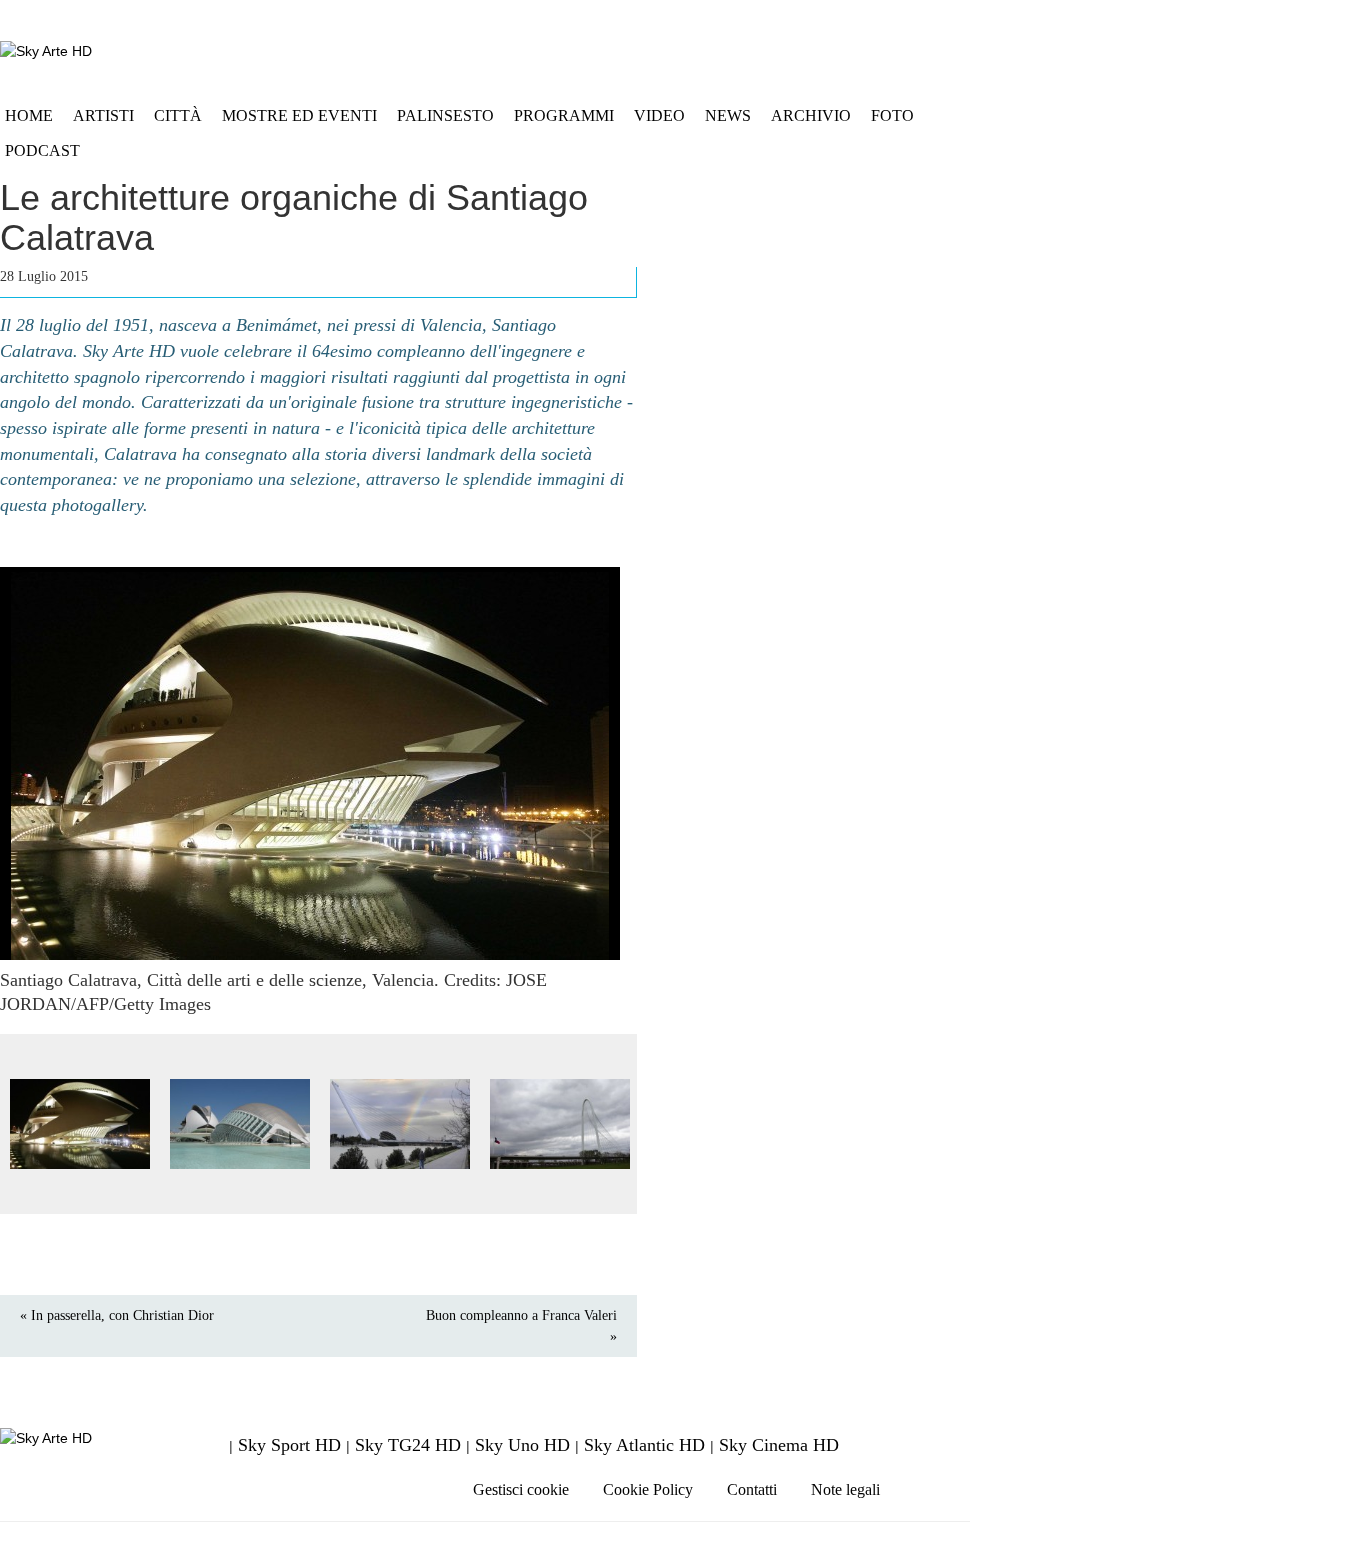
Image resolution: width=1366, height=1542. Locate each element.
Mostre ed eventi (299, 115)
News (728, 115)
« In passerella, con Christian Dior (117, 1315)
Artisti (103, 115)
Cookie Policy (648, 1489)
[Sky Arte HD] (46, 50)
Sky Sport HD (289, 1445)
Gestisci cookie (521, 1489)
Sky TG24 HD (408, 1445)
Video (659, 115)
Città (178, 115)
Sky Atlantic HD (644, 1445)
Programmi (564, 115)
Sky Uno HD (522, 1445)
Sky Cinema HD (779, 1445)
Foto (892, 115)
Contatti (752, 1489)
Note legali (845, 1489)
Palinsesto (445, 115)
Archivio (811, 115)
